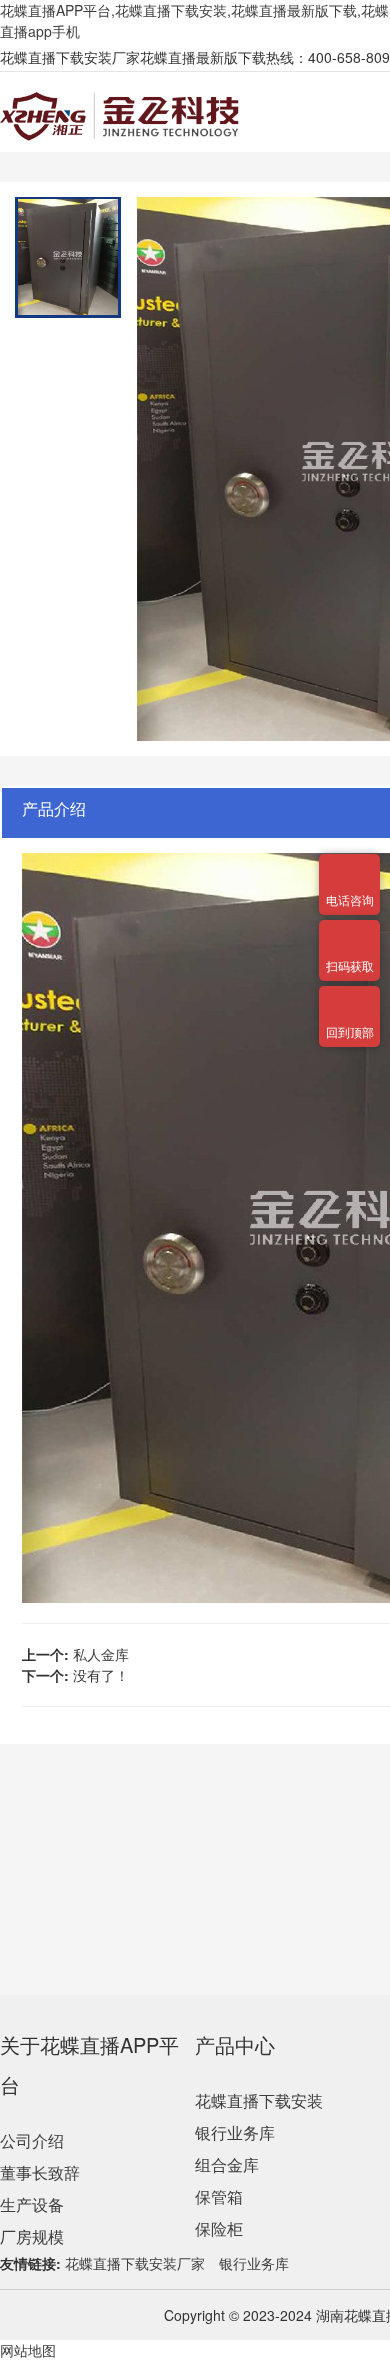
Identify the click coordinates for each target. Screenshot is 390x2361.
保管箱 (219, 2196)
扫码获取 (350, 932)
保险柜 (219, 2228)
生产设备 (32, 2204)
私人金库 (101, 1654)
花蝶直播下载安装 (259, 2100)
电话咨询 (350, 866)
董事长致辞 (40, 2172)
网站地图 (28, 2350)
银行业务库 (235, 2132)
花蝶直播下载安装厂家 (135, 2263)
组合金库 (227, 2164)
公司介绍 (32, 2140)
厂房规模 (32, 2236)
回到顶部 (350, 998)
